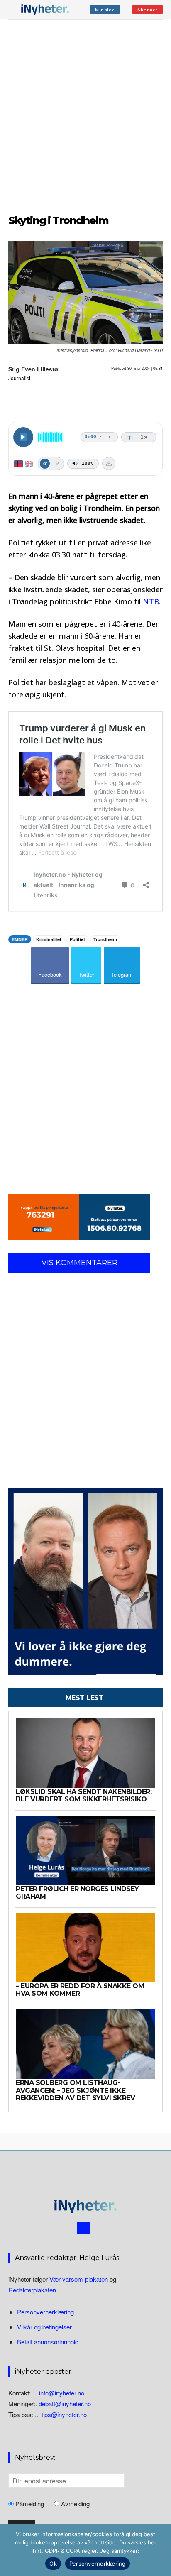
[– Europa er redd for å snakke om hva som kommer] (85, 1948)
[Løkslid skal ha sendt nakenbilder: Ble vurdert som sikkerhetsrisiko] (85, 1753)
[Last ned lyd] (109, 464)
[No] (161, 2550)
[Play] (23, 437)
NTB (151, 601)
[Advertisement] (85, 115)
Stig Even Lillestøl (34, 369)
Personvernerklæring (45, 2312)
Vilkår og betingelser (44, 2327)
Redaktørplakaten (32, 2290)
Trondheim (105, 939)
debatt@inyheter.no (65, 2404)
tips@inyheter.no (64, 2414)
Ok (53, 2564)
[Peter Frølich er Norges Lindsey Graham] (85, 1850)
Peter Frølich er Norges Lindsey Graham (77, 1893)
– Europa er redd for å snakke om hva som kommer (80, 1990)
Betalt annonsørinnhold (48, 2342)
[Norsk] (18, 464)
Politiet (77, 939)
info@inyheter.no (62, 2393)
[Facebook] (83, 2228)
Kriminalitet (49, 939)
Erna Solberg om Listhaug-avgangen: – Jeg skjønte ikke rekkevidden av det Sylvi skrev (75, 2090)
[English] (29, 464)
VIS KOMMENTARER (79, 1263)
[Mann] (45, 464)
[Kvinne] (57, 464)
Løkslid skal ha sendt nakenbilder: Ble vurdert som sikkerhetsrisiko (84, 1795)
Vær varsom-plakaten (79, 2279)
